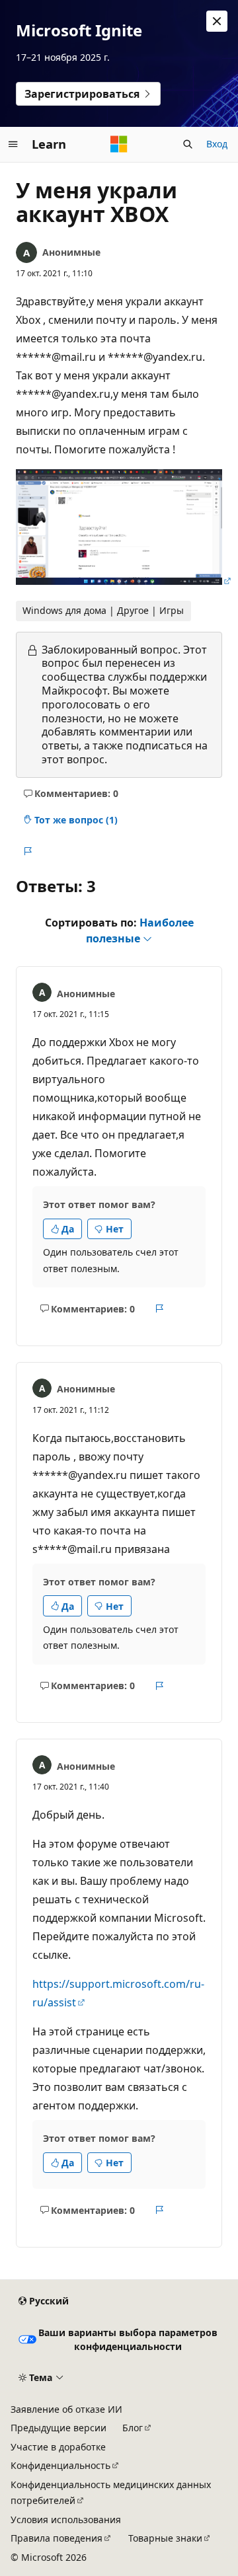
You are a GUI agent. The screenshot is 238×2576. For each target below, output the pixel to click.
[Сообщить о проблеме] (27, 851)
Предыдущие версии (59, 2428)
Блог (133, 2428)
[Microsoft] (119, 144)
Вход (217, 144)
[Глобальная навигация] (13, 144)
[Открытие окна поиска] (188, 144)
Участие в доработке (58, 2447)
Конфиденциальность (60, 2465)
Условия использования (66, 2519)
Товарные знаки (165, 2538)
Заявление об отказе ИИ (66, 2409)
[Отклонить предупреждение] (217, 21)
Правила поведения (57, 2538)
